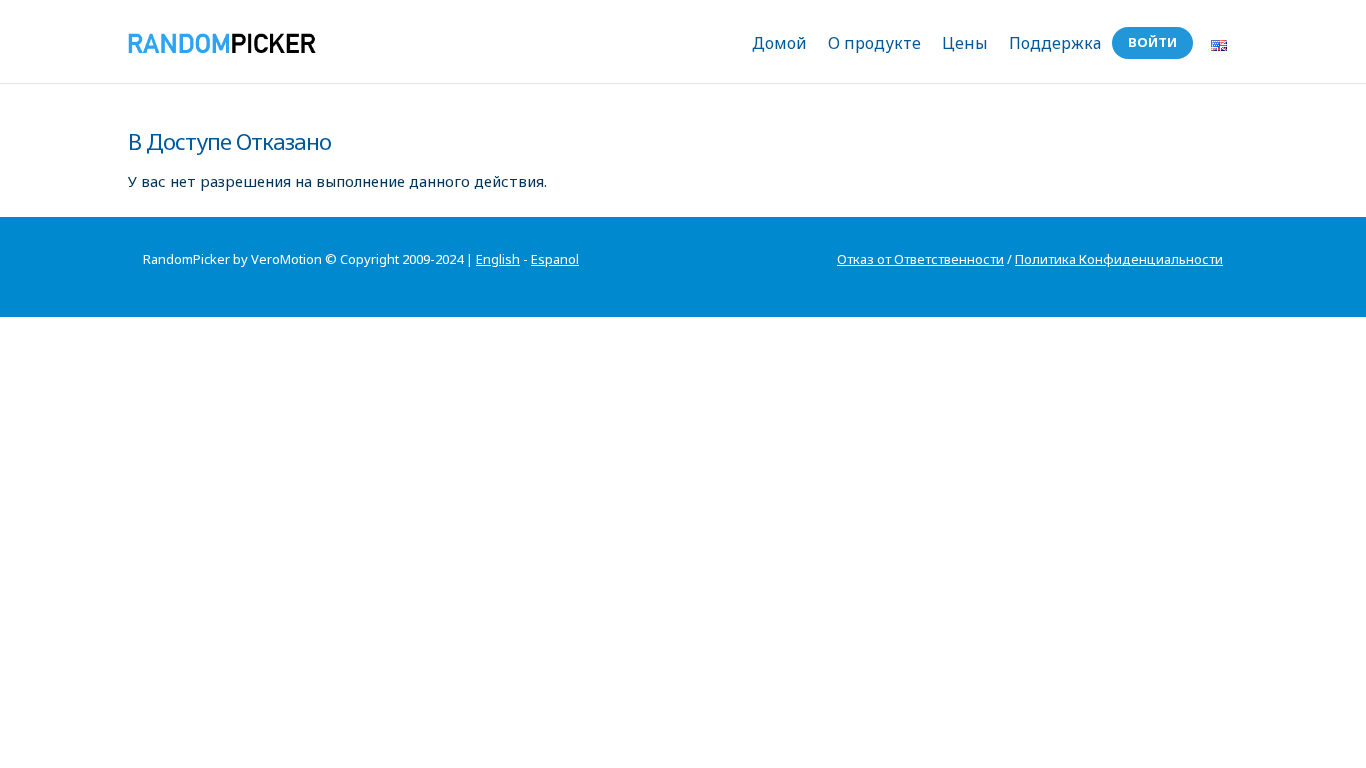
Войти (1152, 42)
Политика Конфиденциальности (1119, 259)
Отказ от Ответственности (920, 259)
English (498, 259)
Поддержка (1055, 43)
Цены (965, 43)
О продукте (874, 43)
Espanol (555, 259)
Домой (779, 43)
